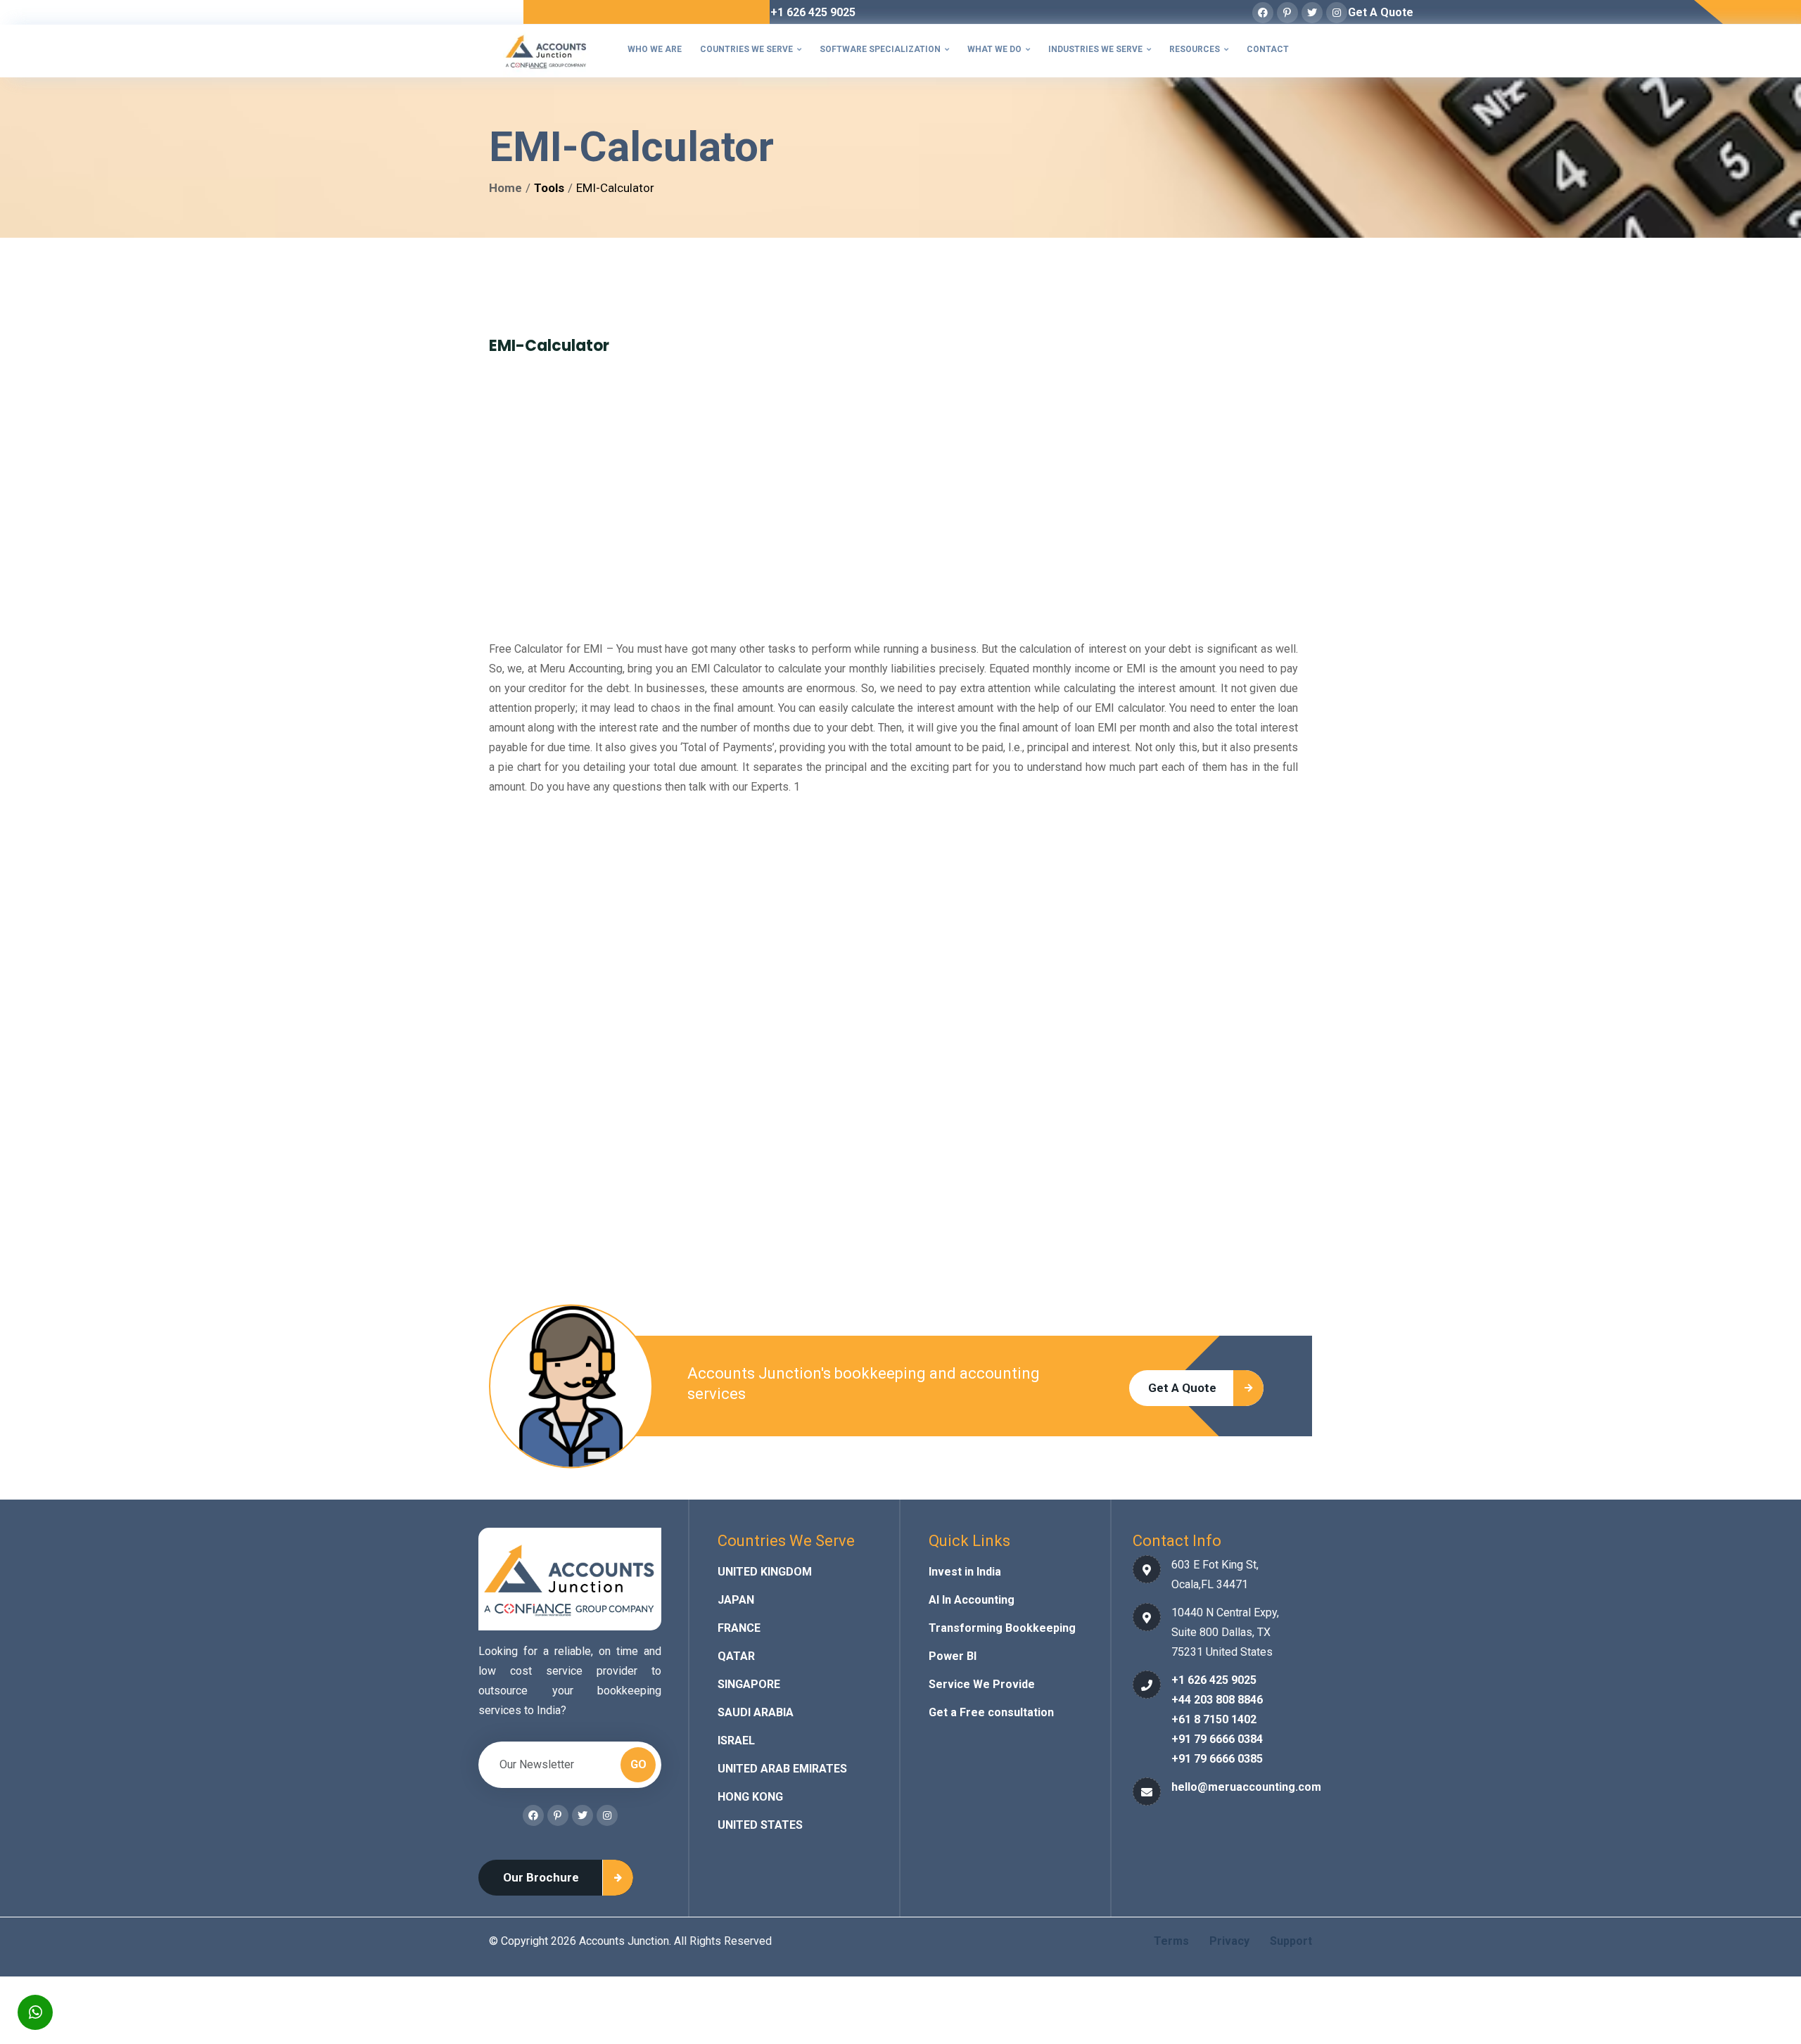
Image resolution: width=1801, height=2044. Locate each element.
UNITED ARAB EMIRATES (782, 1769)
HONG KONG (750, 1797)
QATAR (736, 1656)
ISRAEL (736, 1740)
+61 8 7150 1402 (1214, 1719)
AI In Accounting (972, 1600)
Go (638, 1764)
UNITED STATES (760, 1825)
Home (505, 188)
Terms (1171, 1941)
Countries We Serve (751, 49)
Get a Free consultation (991, 1712)
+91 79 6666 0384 (1217, 1739)
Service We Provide (982, 1684)
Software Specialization (884, 49)
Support (1291, 1941)
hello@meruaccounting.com (1246, 1787)
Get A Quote (1381, 12)
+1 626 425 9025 (813, 12)
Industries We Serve (1100, 49)
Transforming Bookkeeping (1002, 1628)
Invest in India (965, 1572)
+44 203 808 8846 (1217, 1700)
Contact (1268, 49)
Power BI (953, 1656)
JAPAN (736, 1600)
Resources (1199, 49)
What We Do (999, 49)
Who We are (655, 49)
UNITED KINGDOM (765, 1572)
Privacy (1229, 1941)
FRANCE (739, 1628)
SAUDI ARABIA (756, 1712)
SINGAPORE (749, 1684)
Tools (549, 188)
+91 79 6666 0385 (1217, 1759)
